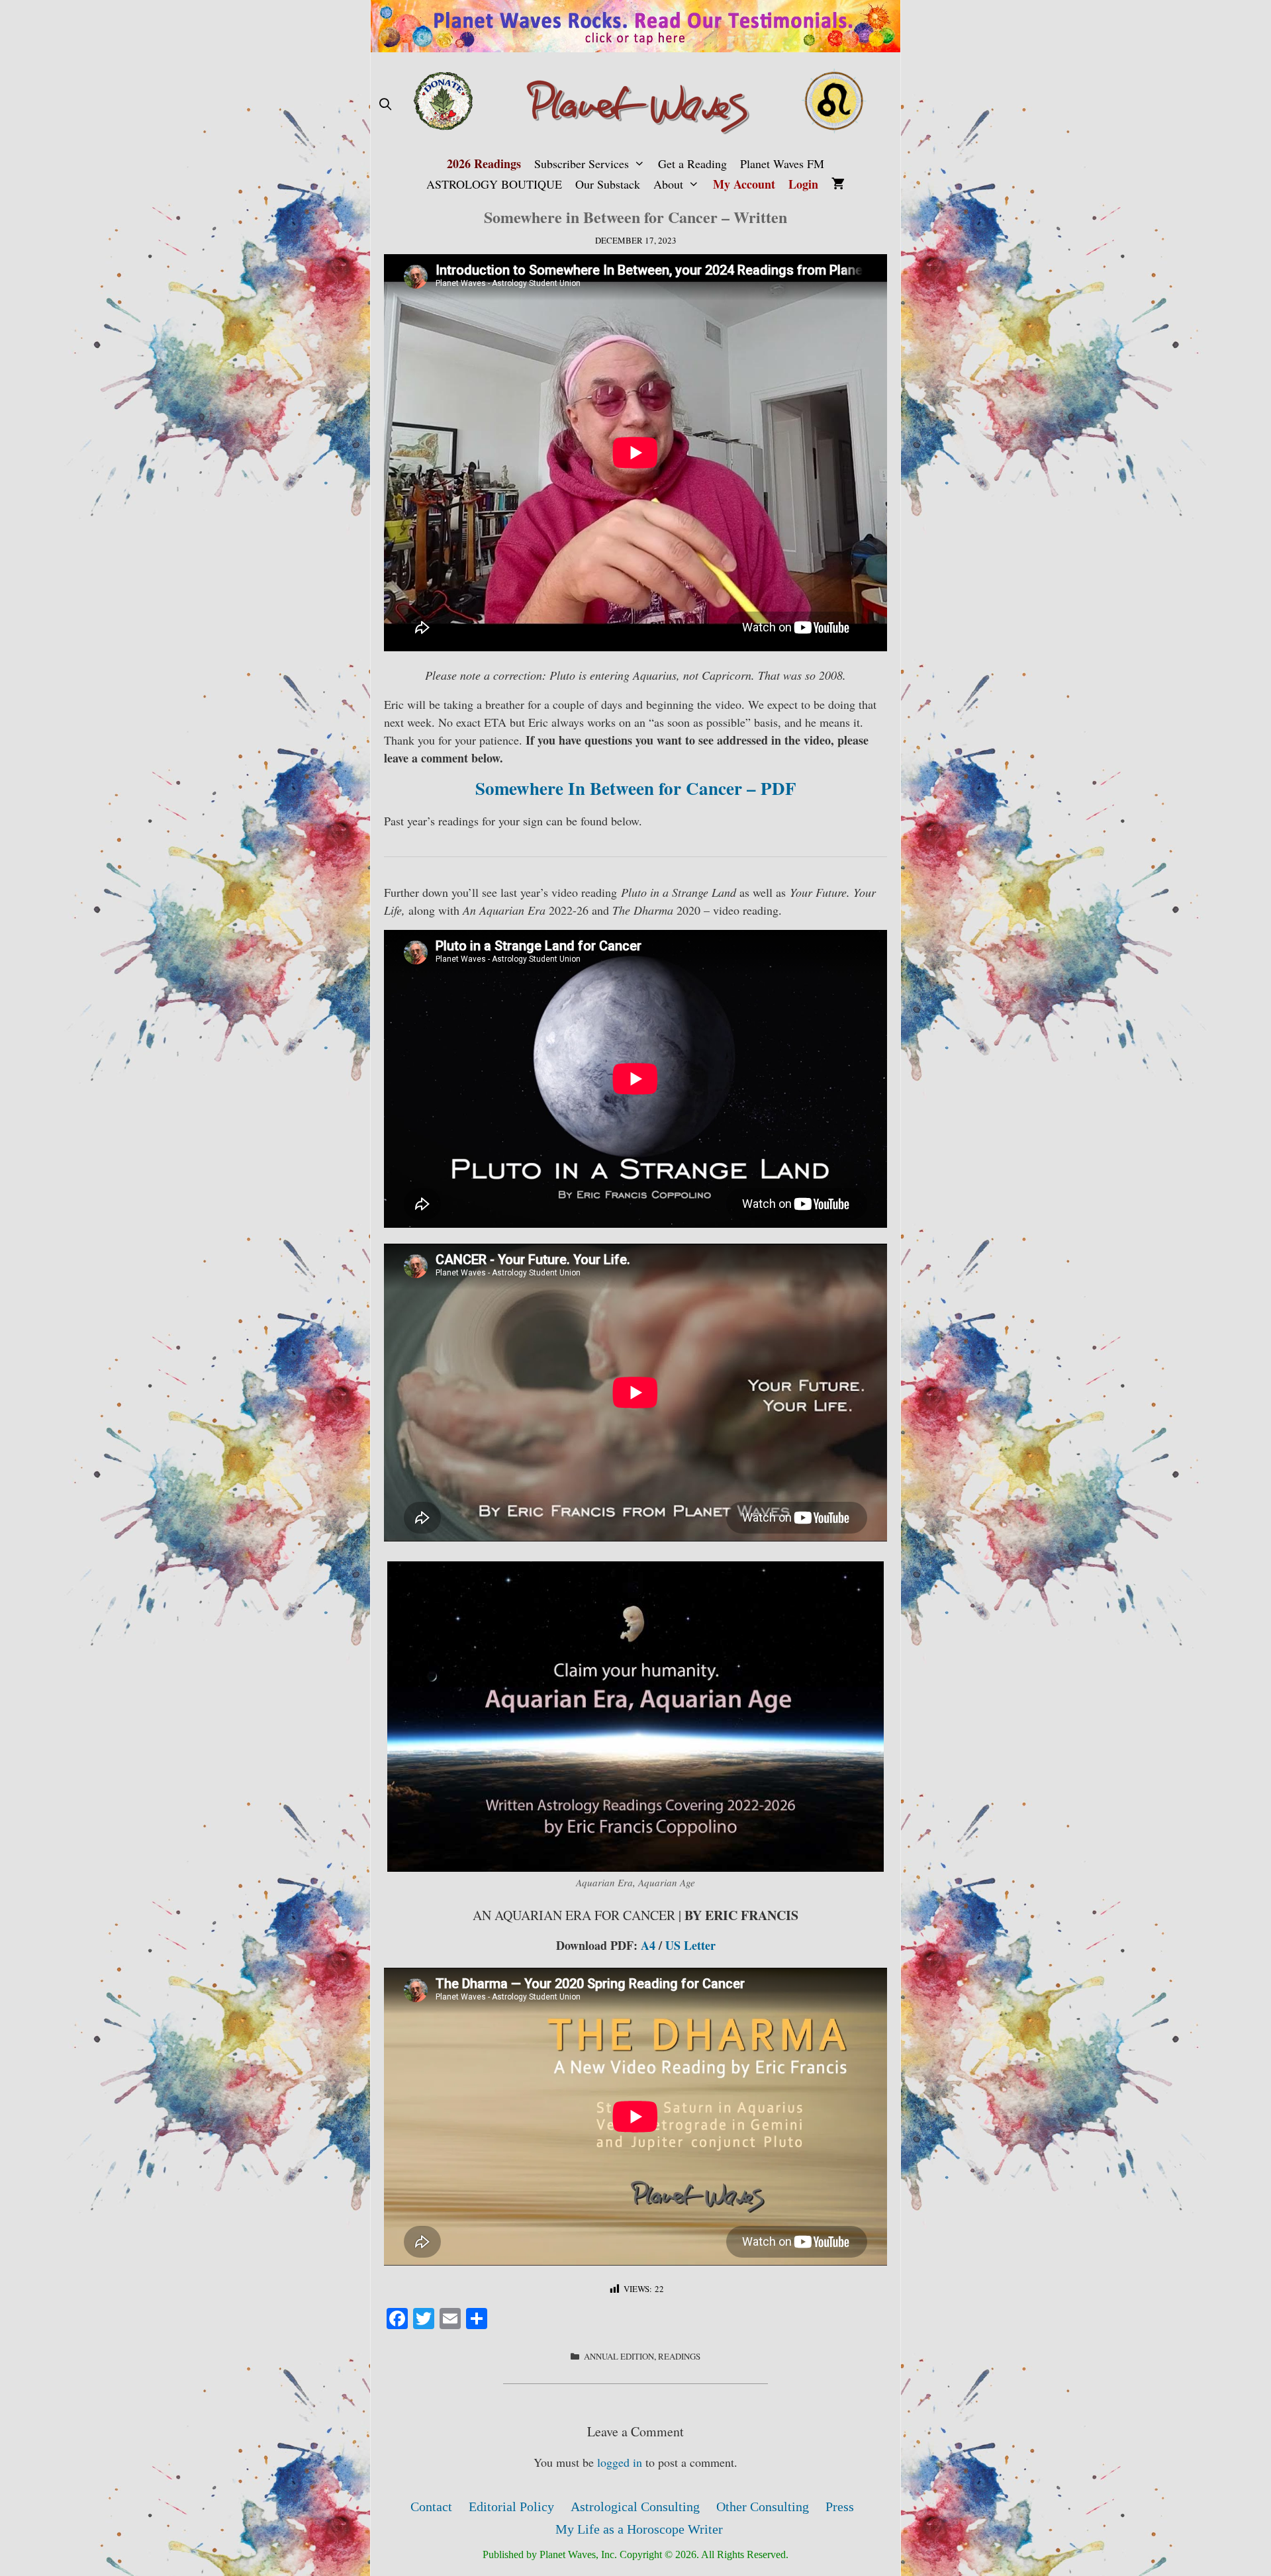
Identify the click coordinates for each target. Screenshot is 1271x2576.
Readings (679, 2356)
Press (840, 2507)
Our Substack (608, 184)
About (668, 184)
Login (803, 184)
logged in (620, 2462)
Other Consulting (763, 2507)
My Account (744, 184)
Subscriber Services (582, 163)
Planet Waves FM (782, 163)
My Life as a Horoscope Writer (639, 2529)
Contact (431, 2507)
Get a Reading (692, 163)
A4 (648, 1945)
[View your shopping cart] (838, 184)
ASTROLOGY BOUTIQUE (494, 184)
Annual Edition (619, 2356)
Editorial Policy (511, 2507)
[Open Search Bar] (385, 104)
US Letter (690, 1945)
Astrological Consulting (635, 2507)
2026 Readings (484, 163)
